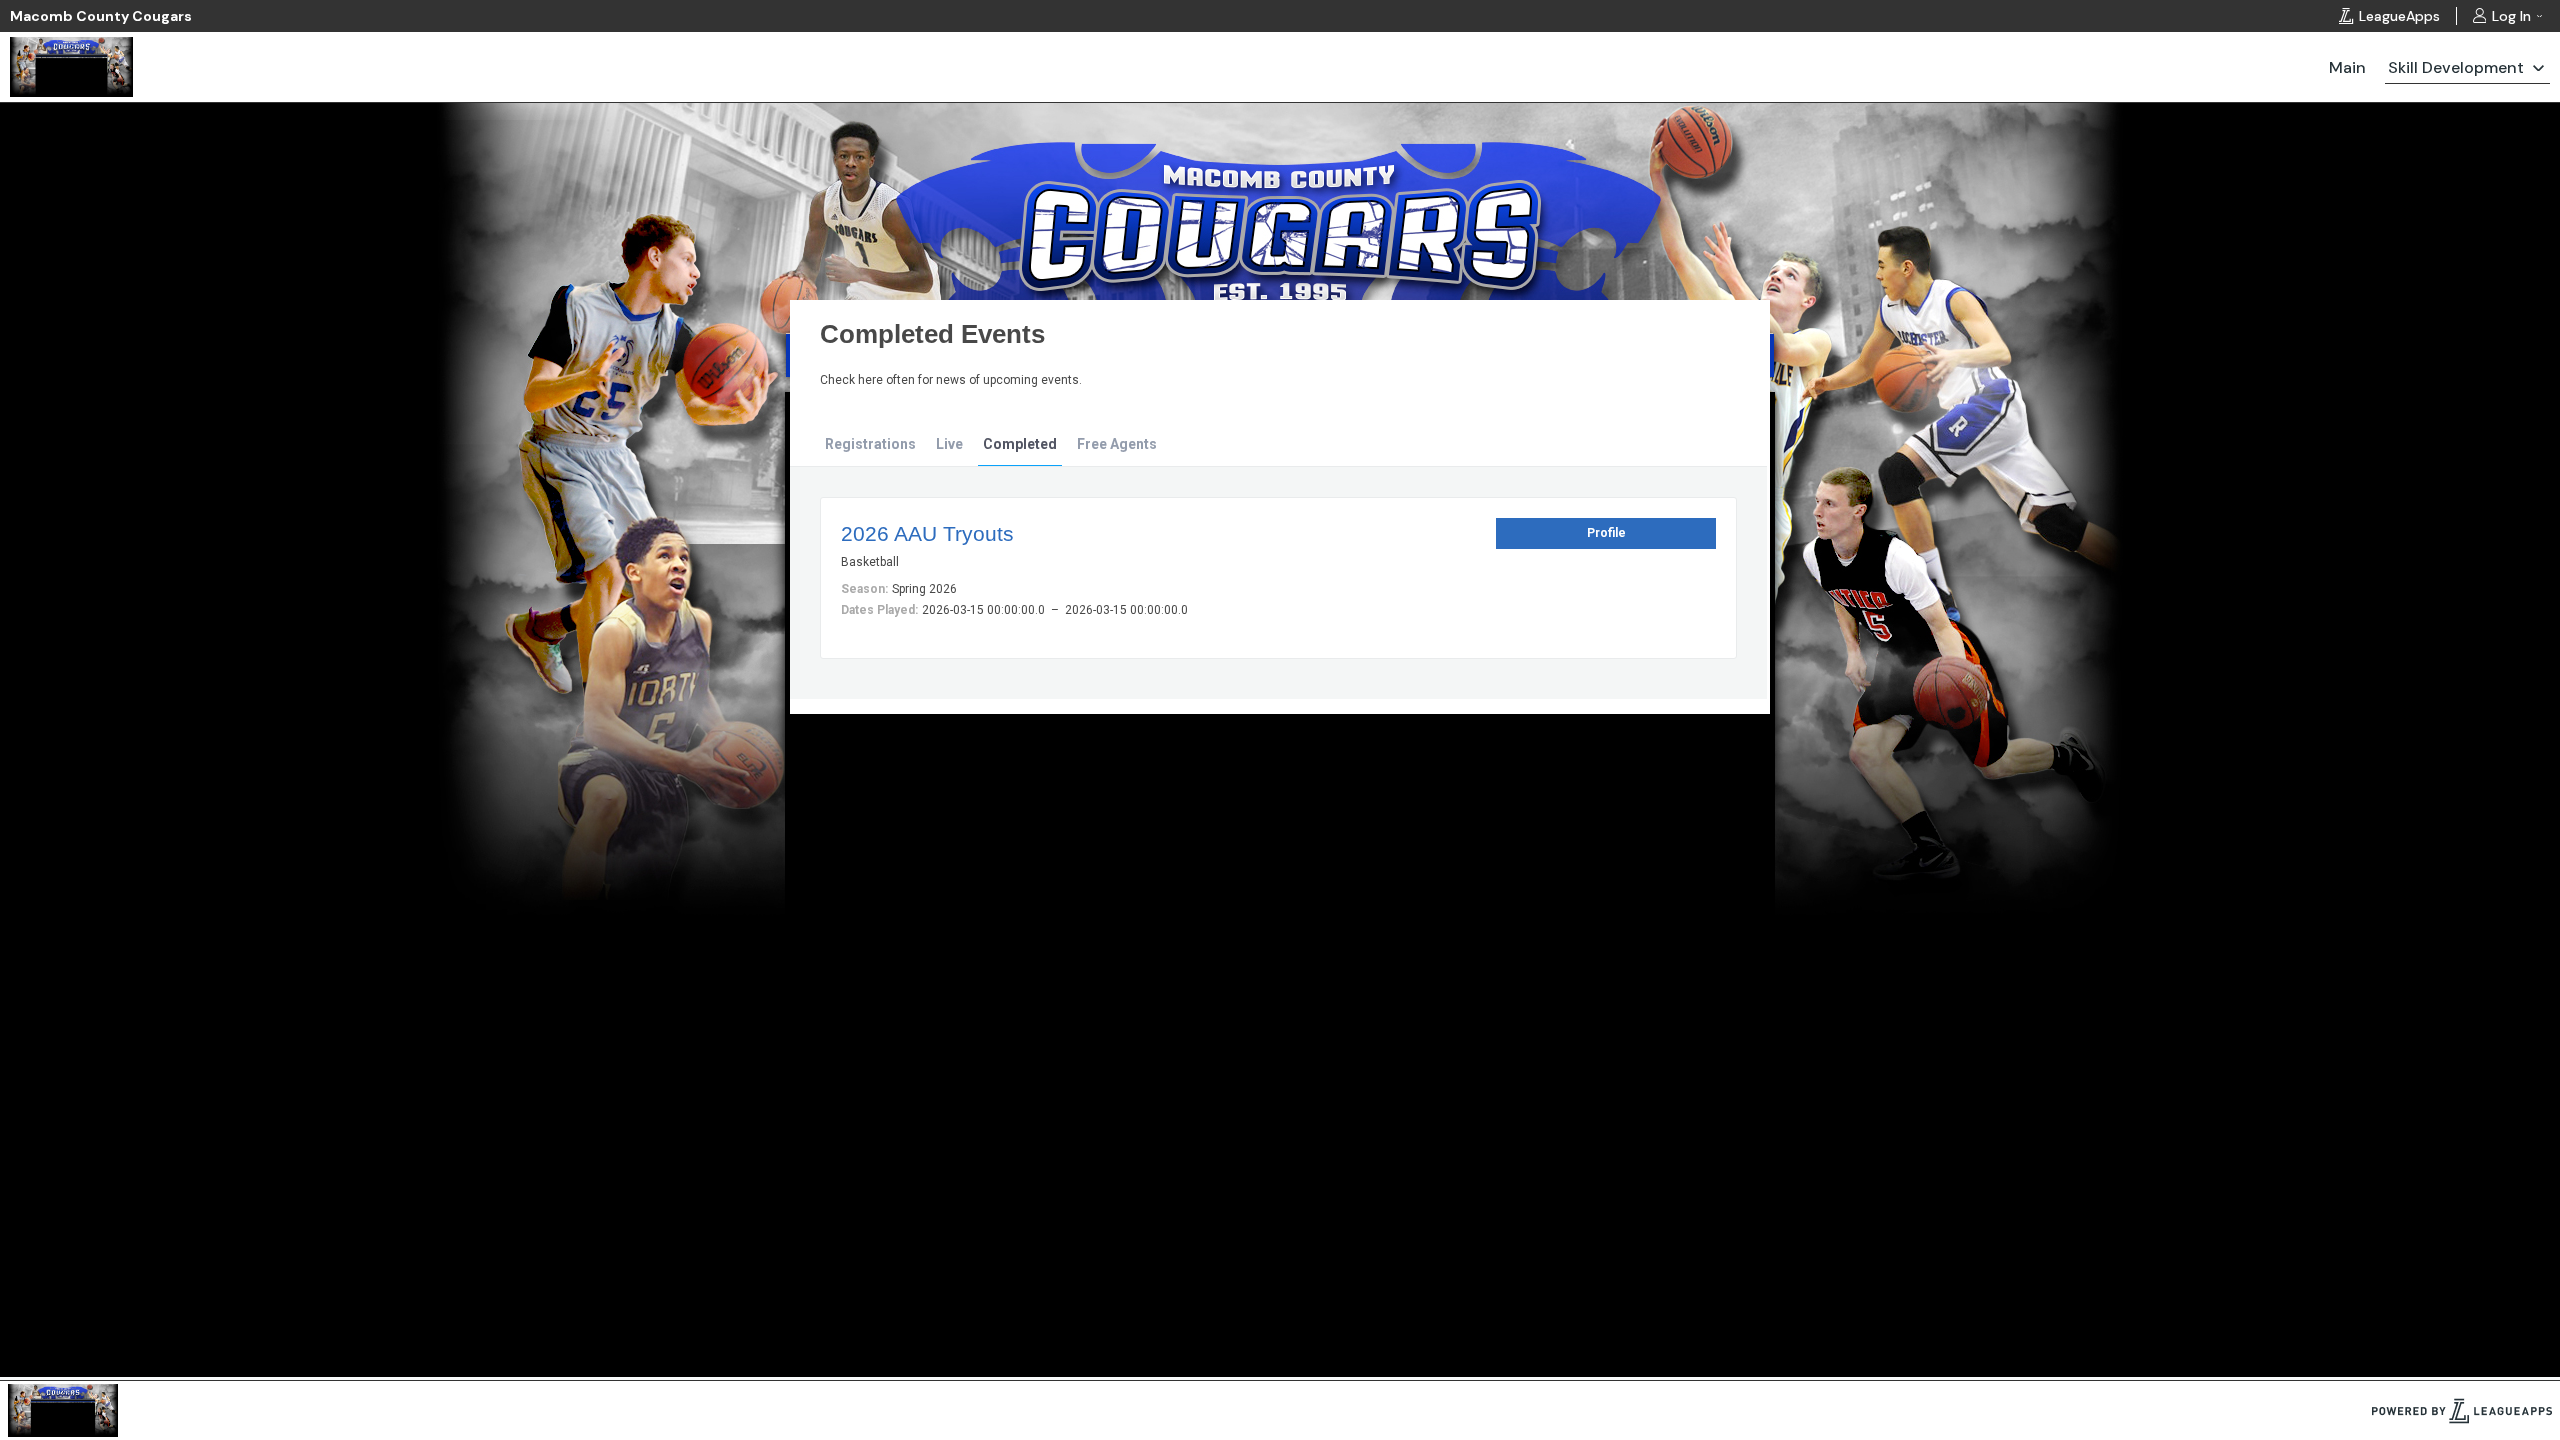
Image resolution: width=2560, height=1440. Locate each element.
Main (2347, 67)
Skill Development (2456, 67)
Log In (2511, 16)
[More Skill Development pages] (2538, 67)
